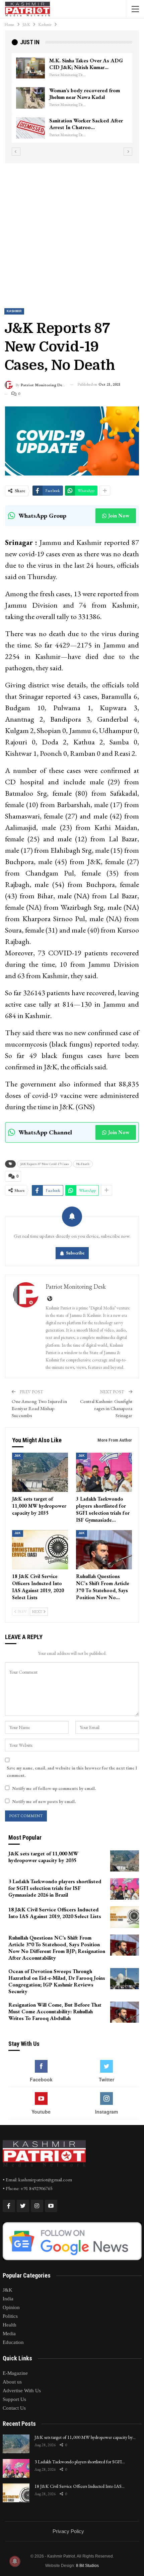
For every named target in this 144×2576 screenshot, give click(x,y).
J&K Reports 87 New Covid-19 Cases (45, 1164)
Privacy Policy (68, 2531)
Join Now (119, 516)
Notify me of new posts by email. (44, 1802)
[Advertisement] (72, 230)
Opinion (11, 2307)
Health (10, 2325)
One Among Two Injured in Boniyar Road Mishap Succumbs (39, 1408)
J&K (18, 1456)
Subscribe (75, 1253)
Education (13, 2342)
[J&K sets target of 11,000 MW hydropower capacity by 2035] (40, 1472)
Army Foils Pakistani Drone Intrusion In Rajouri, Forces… (83, 94)
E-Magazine (15, 2373)
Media (9, 2334)
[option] (72, 98)
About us (12, 2382)
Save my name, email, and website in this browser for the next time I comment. (72, 1772)
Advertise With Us (22, 2391)
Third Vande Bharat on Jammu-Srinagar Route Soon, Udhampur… (88, 64)
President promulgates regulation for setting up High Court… (88, 124)
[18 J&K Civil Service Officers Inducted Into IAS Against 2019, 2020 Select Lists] (40, 1550)
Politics (10, 2316)
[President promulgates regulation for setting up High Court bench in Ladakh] (30, 128)
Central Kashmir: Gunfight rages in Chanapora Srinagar (106, 1408)
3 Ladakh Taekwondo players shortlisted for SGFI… (80, 2462)
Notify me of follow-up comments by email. (54, 1788)
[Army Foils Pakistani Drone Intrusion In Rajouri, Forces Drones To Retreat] (30, 98)
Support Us (14, 2399)
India (8, 2299)
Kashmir (14, 311)
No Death (83, 1164)
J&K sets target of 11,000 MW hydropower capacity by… (85, 2437)
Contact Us (14, 2408)
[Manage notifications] (15, 2561)
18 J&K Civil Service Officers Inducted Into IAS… (80, 2486)
